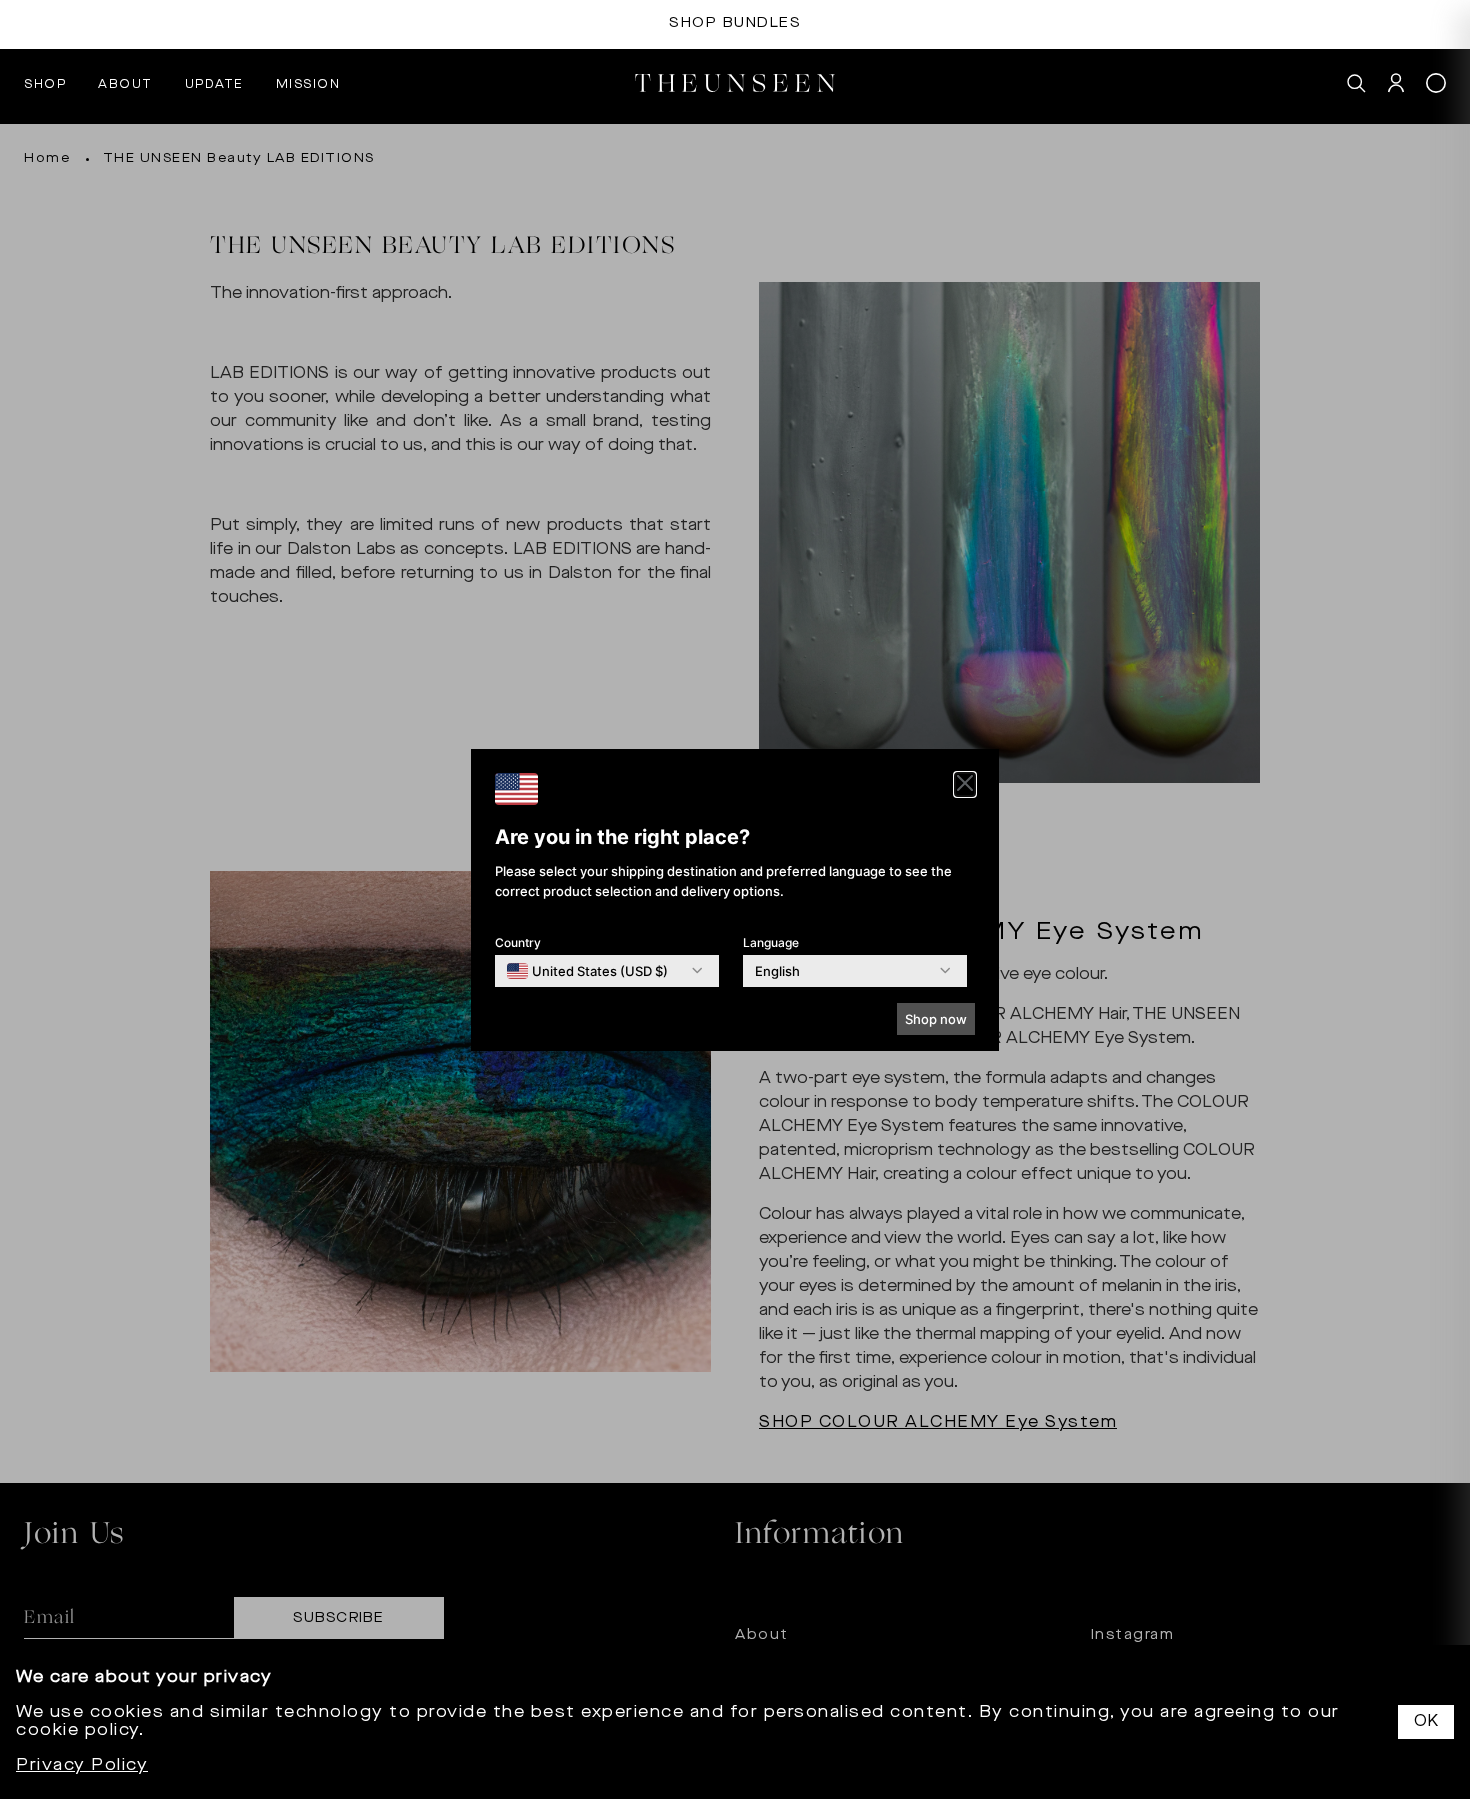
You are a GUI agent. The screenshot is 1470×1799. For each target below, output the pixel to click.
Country (518, 942)
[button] (965, 784)
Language (771, 942)
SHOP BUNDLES (735, 23)
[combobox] (587, 971)
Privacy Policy (82, 1766)
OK (1426, 1722)
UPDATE (214, 85)
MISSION (308, 85)
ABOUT (125, 85)
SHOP (45, 85)
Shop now (936, 1019)
